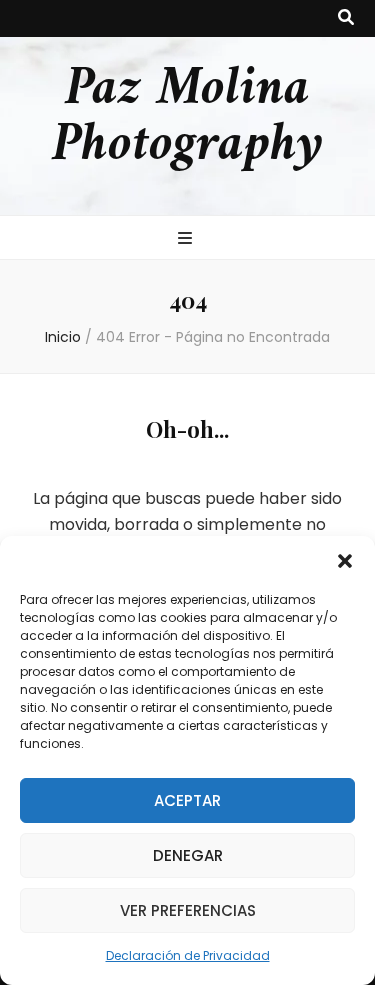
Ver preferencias (188, 910)
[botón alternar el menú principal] (187, 239)
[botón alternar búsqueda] (346, 18)
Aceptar (187, 800)
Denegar (188, 855)
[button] (345, 561)
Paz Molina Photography (187, 118)
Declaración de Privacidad (188, 955)
